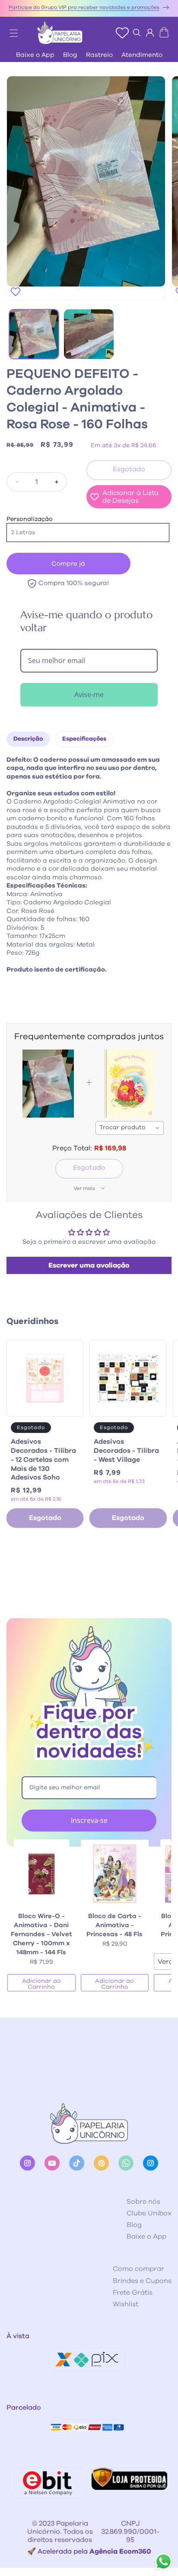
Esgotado (89, 1168)
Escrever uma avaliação (89, 1265)
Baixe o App (35, 55)
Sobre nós (143, 2202)
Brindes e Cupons (142, 2281)
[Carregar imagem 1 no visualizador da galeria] (34, 334)
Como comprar (138, 2269)
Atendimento (142, 55)
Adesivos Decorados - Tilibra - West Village (126, 1451)
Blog (70, 55)
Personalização (30, 519)
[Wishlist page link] (122, 33)
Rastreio (99, 55)
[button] (10, 31)
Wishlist (126, 2304)
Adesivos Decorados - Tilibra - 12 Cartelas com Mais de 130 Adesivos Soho (43, 1459)
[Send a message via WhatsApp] (164, 2562)
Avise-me (89, 695)
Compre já (68, 564)
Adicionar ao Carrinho (41, 1984)
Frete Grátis (133, 2293)
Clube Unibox (149, 2213)
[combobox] (130, 1128)
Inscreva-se (89, 1820)
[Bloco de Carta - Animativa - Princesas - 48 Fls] (115, 1874)
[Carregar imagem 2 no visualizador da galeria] (89, 334)
